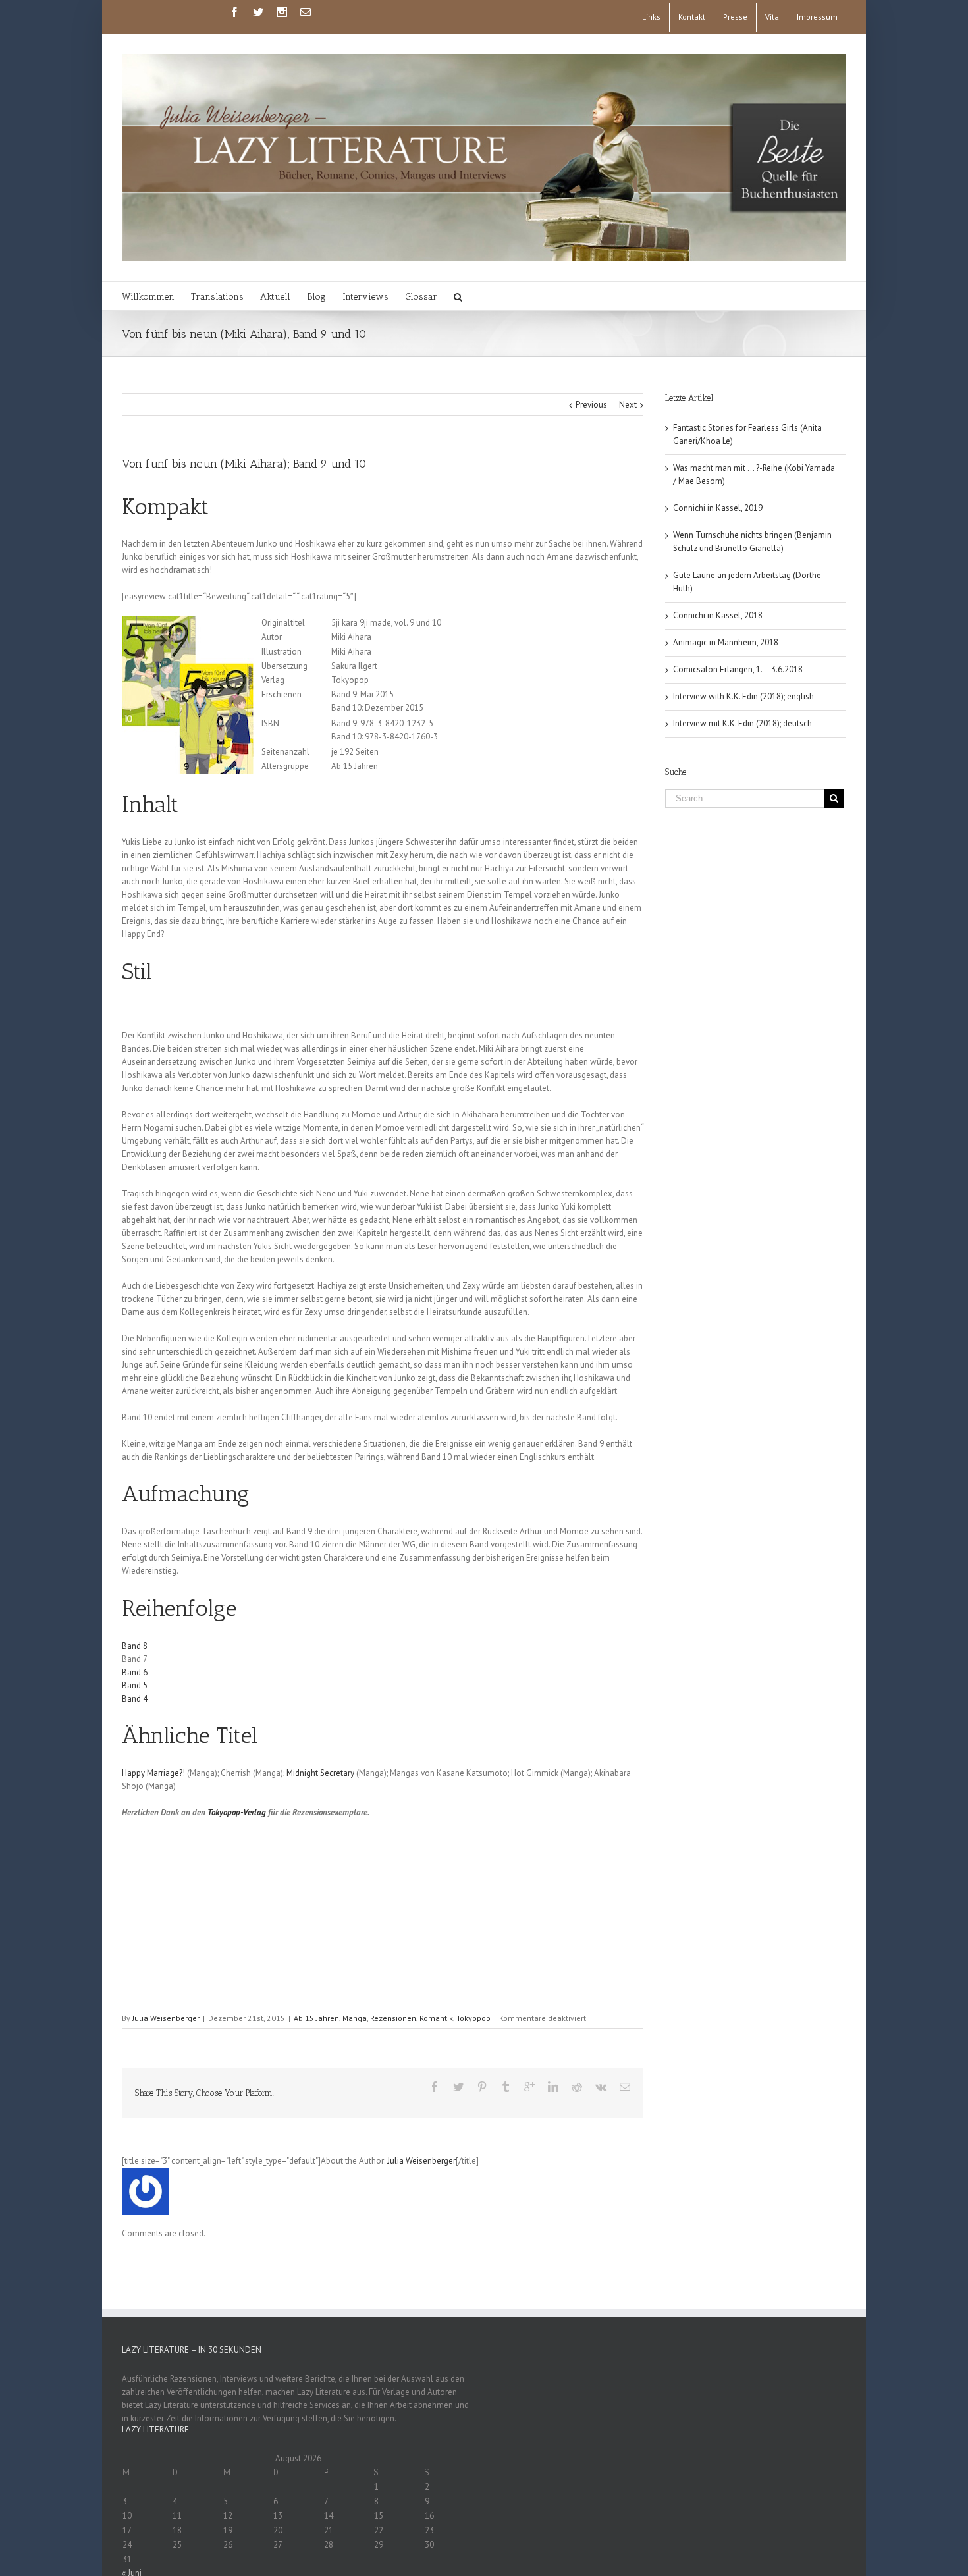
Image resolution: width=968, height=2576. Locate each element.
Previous (591, 405)
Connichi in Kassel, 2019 (718, 508)
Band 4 (135, 1699)
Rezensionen (393, 2018)
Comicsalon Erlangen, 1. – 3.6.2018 (738, 669)
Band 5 (135, 1685)
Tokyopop (473, 2018)
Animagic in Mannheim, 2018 (726, 642)
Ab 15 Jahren (316, 2018)
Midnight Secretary (320, 1773)
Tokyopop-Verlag (237, 1812)
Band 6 (135, 1672)
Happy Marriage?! (153, 1773)
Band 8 (135, 1646)
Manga (355, 2018)
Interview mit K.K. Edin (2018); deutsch (742, 723)
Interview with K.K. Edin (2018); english (743, 696)
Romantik (436, 2018)
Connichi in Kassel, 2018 (718, 615)
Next (628, 405)
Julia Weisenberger (166, 2018)
